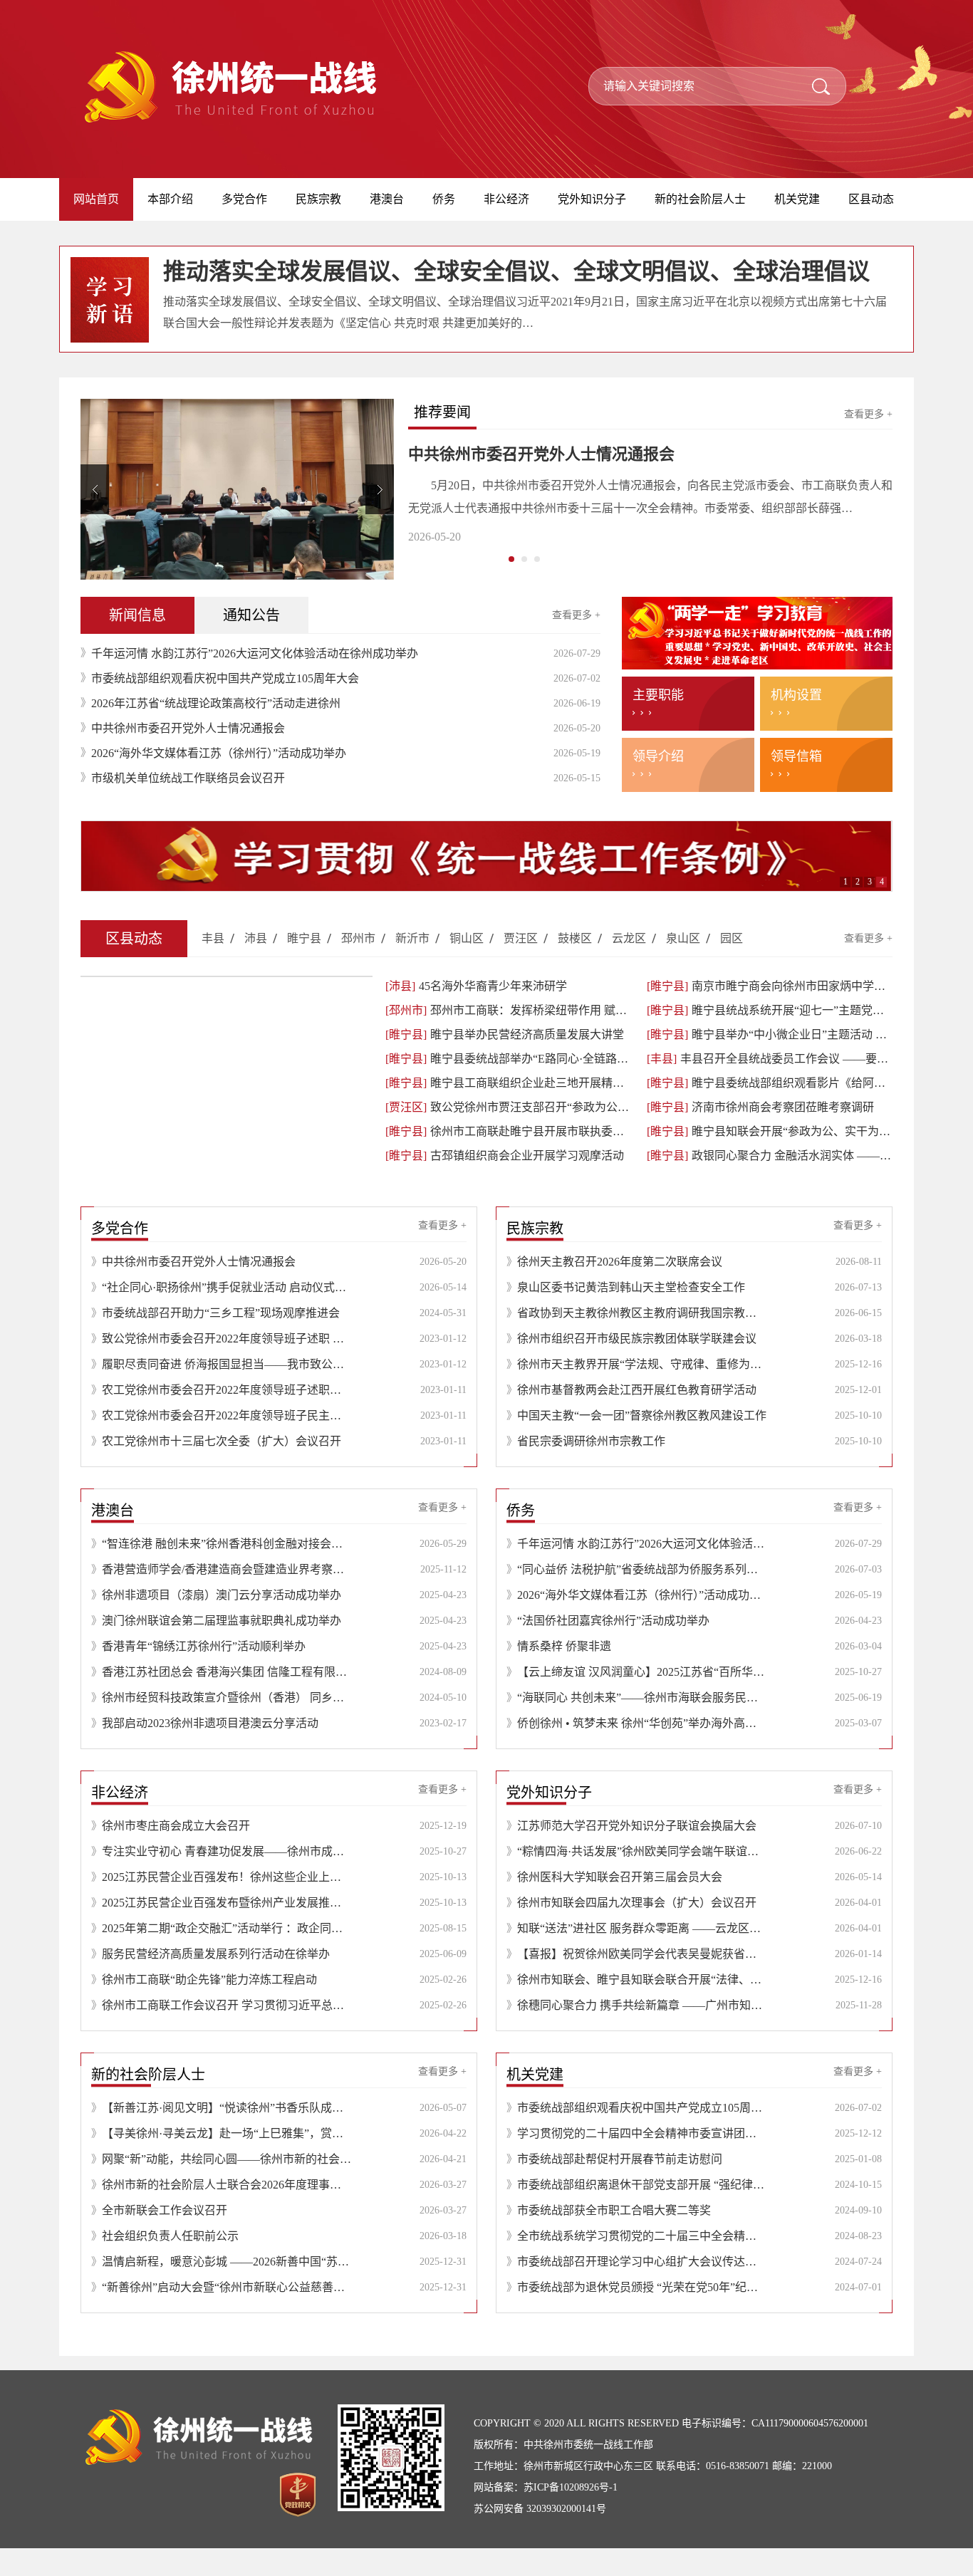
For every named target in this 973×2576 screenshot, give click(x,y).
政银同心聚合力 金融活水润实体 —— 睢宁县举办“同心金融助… (770, 1183)
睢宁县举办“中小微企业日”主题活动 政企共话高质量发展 (770, 1062)
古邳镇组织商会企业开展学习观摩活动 (505, 1183)
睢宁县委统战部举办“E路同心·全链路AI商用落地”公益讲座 (508, 1086)
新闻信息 (137, 643)
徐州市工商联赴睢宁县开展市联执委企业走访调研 (508, 1159)
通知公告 (251, 643)
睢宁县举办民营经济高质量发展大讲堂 (505, 1062)
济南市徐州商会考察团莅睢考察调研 (760, 1135)
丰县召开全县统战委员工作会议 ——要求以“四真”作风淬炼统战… (770, 1086)
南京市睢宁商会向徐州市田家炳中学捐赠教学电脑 (770, 1014)
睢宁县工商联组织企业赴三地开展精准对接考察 (508, 1111)
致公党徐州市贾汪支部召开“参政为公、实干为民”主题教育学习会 (508, 1135)
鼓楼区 (575, 966)
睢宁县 (304, 966)
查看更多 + (868, 414)
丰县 (213, 966)
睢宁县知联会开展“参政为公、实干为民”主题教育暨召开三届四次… (770, 1159)
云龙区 (629, 966)
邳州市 (358, 966)
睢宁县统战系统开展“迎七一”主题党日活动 (770, 1038)
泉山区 (683, 966)
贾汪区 (521, 966)
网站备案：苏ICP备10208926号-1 (546, 2515)
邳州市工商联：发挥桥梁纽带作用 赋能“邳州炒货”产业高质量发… (508, 1038)
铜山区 (467, 966)
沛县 (256, 966)
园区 (732, 966)
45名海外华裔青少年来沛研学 (476, 1014)
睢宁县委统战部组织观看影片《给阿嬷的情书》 (770, 1111)
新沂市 (412, 966)
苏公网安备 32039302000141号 (540, 2536)
